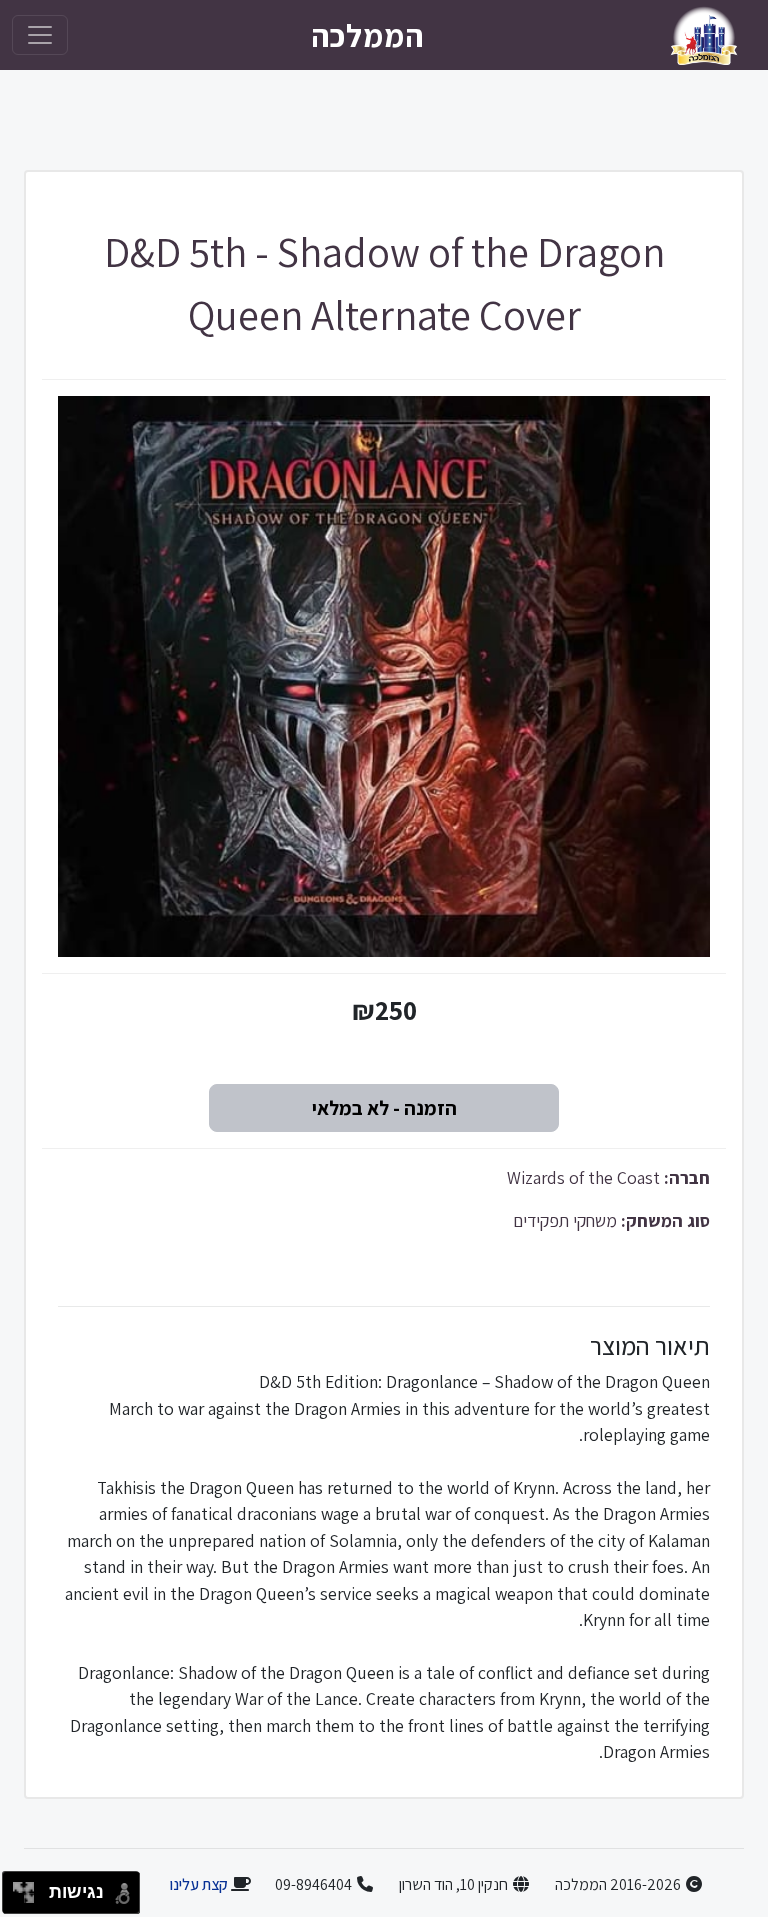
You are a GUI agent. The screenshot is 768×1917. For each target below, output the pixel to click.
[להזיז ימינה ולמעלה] (29, 1887)
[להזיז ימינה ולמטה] (29, 1898)
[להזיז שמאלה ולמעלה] (18, 1887)
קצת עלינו (198, 1884)
